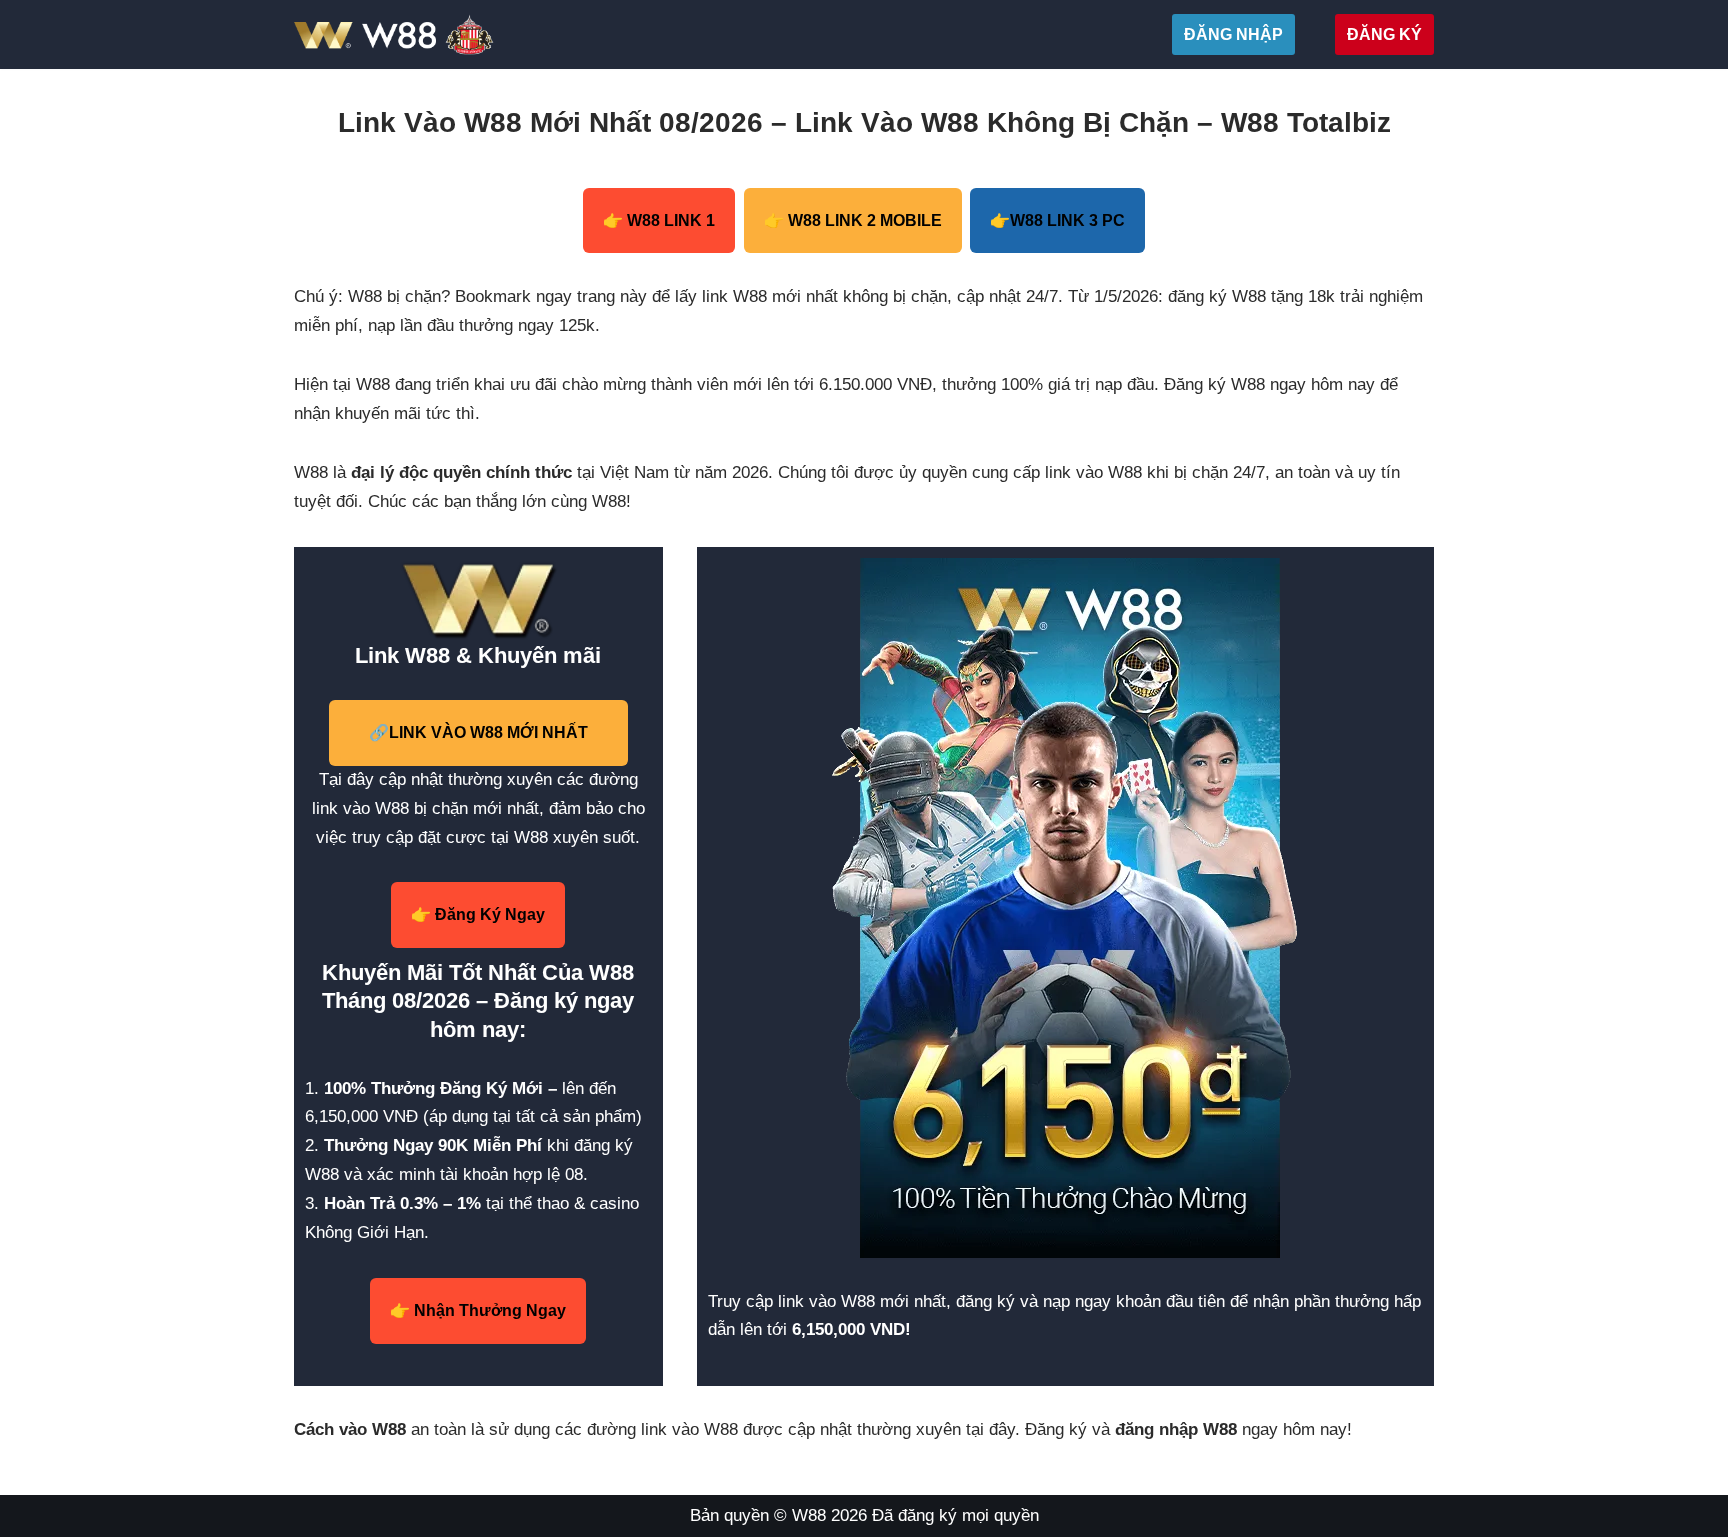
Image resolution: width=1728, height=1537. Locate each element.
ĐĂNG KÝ (1384, 34)
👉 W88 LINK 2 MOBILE (853, 220)
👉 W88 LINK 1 (659, 220)
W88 (809, 1515)
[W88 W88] (441, 34)
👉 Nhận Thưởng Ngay (478, 1310)
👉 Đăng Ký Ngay (478, 914)
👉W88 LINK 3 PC (1057, 220)
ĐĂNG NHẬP (1233, 34)
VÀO (478, 732)
